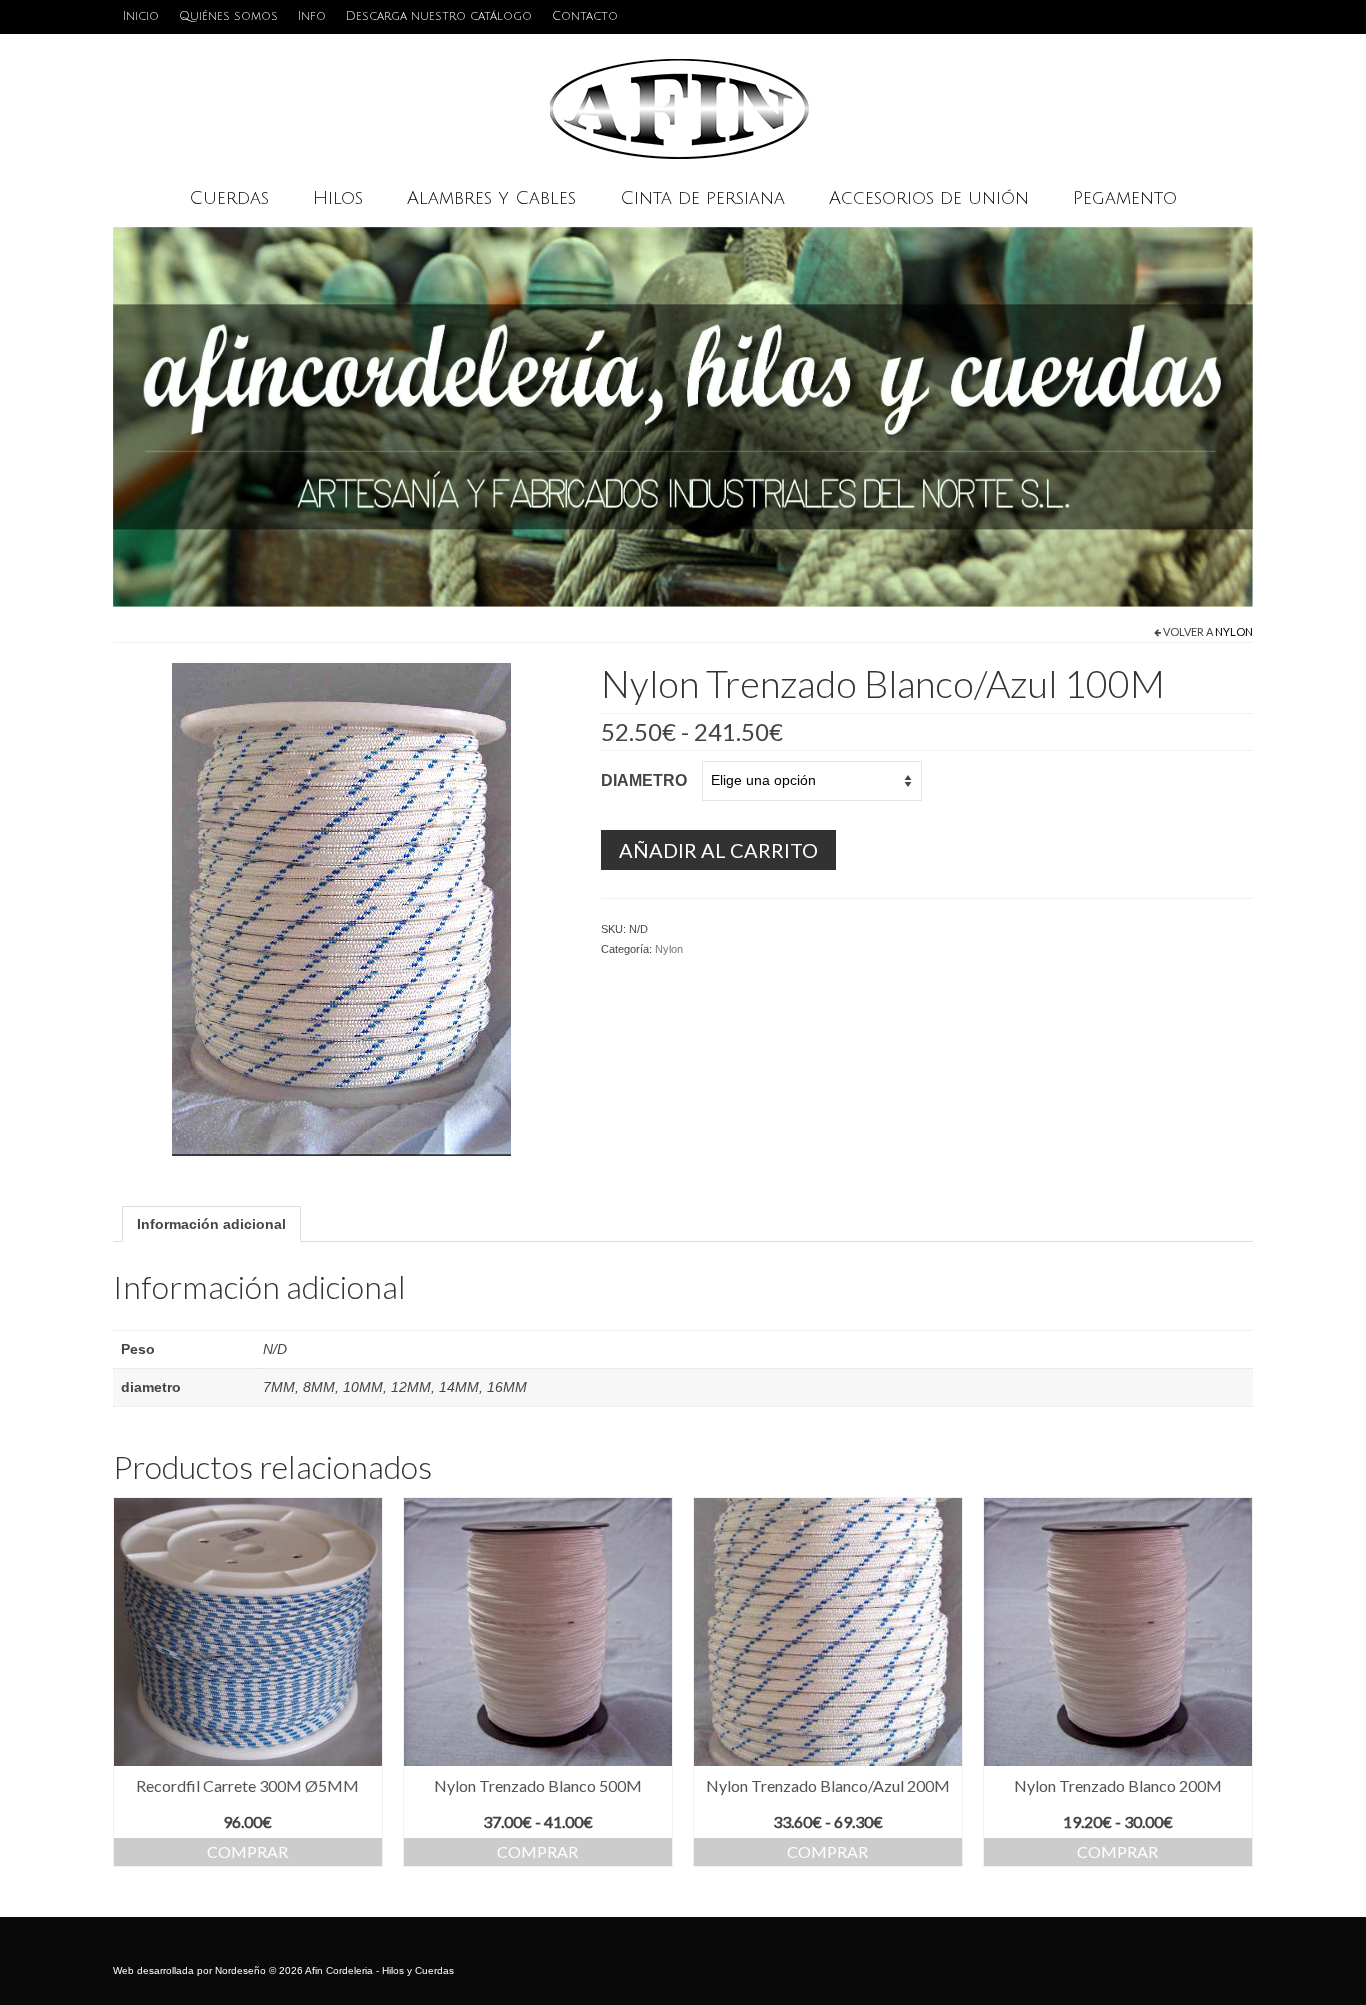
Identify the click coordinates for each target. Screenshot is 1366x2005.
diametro (644, 780)
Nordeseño (240, 1970)
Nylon (1234, 631)
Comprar (247, 1851)
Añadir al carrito (718, 850)
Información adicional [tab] (211, 1224)
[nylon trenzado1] (341, 908)
